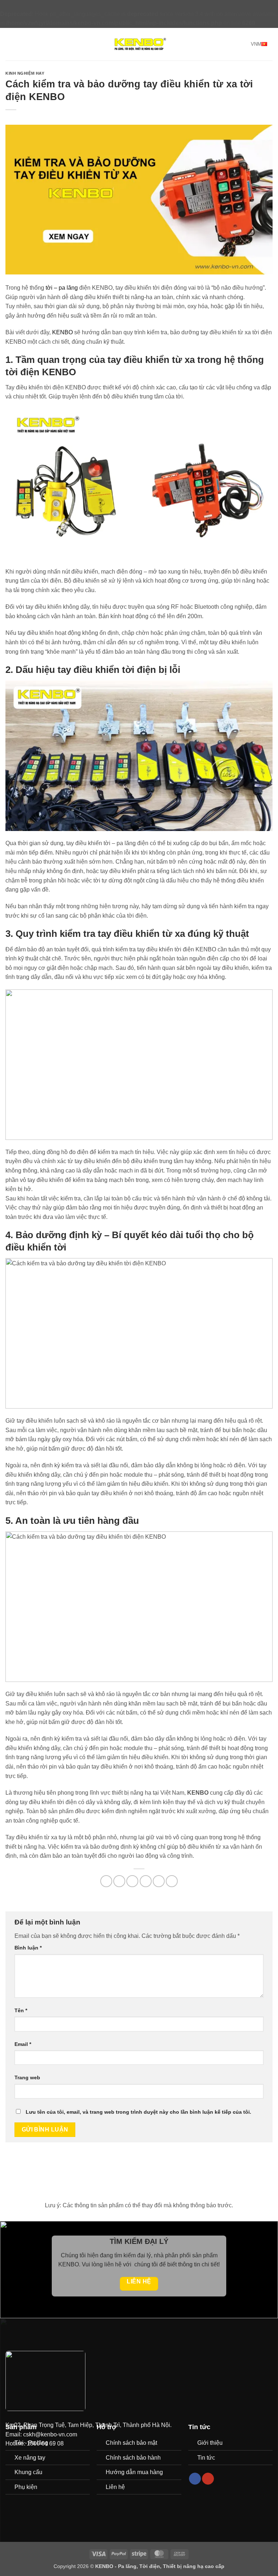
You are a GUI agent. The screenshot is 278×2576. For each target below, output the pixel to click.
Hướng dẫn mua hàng (134, 2472)
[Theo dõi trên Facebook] (195, 2479)
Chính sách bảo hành (133, 2458)
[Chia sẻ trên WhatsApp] (106, 1881)
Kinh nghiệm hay (25, 73)
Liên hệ (115, 2487)
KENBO (62, 332)
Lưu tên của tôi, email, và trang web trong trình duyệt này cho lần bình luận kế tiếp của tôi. (138, 2112)
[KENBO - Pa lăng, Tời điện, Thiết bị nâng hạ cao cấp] (139, 44)
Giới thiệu (210, 2443)
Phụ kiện (26, 2487)
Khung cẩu (28, 2472)
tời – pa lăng (62, 288)
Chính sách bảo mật (131, 2443)
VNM (256, 44)
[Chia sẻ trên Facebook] (119, 1881)
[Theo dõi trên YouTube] (208, 2479)
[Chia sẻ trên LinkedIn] (172, 1881)
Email (23, 2044)
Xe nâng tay (30, 2458)
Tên (21, 2010)
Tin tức (206, 2458)
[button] (10, 44)
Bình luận (28, 1948)
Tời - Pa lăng (31, 2443)
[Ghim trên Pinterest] (159, 1881)
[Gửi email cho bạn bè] (146, 1881)
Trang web (27, 2077)
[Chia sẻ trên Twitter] (132, 1881)
